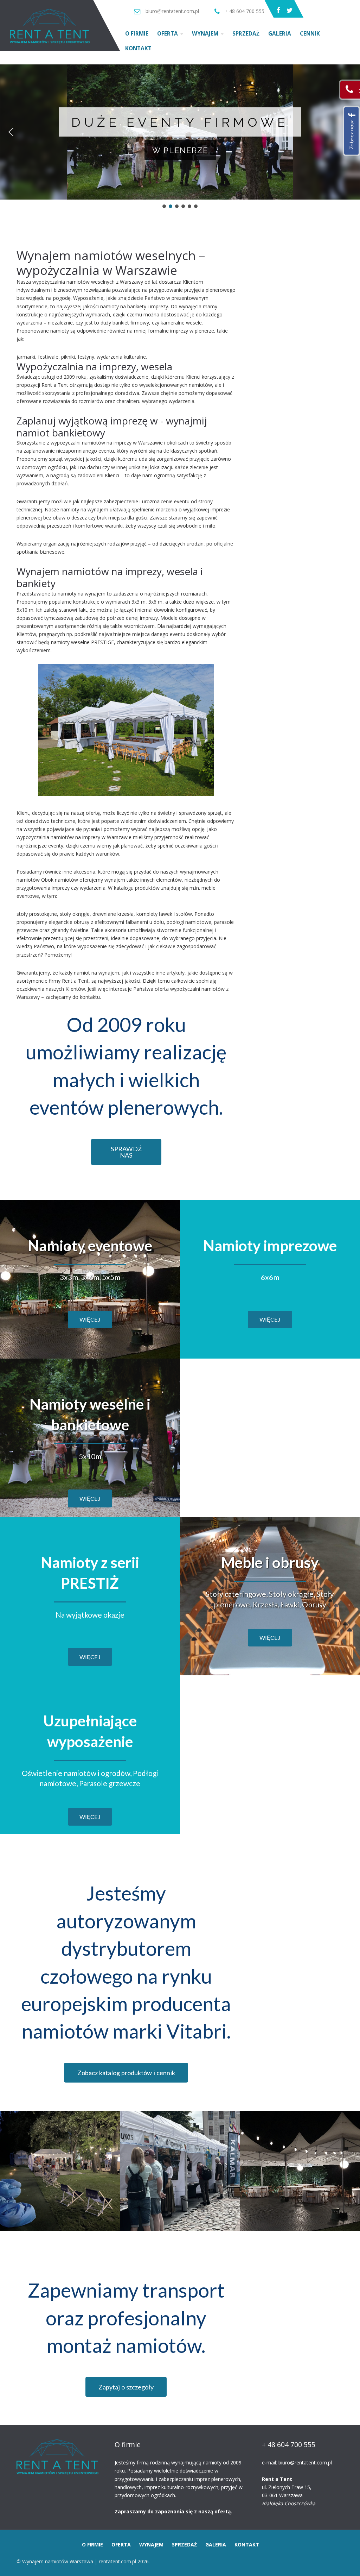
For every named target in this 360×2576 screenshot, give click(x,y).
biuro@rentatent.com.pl (305, 2462)
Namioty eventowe (90, 1246)
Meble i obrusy (270, 1562)
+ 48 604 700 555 (289, 2445)
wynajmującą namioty (196, 2462)
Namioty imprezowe (270, 1246)
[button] (11, 132)
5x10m (90, 1456)
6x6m (270, 1277)
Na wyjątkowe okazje (90, 1615)
